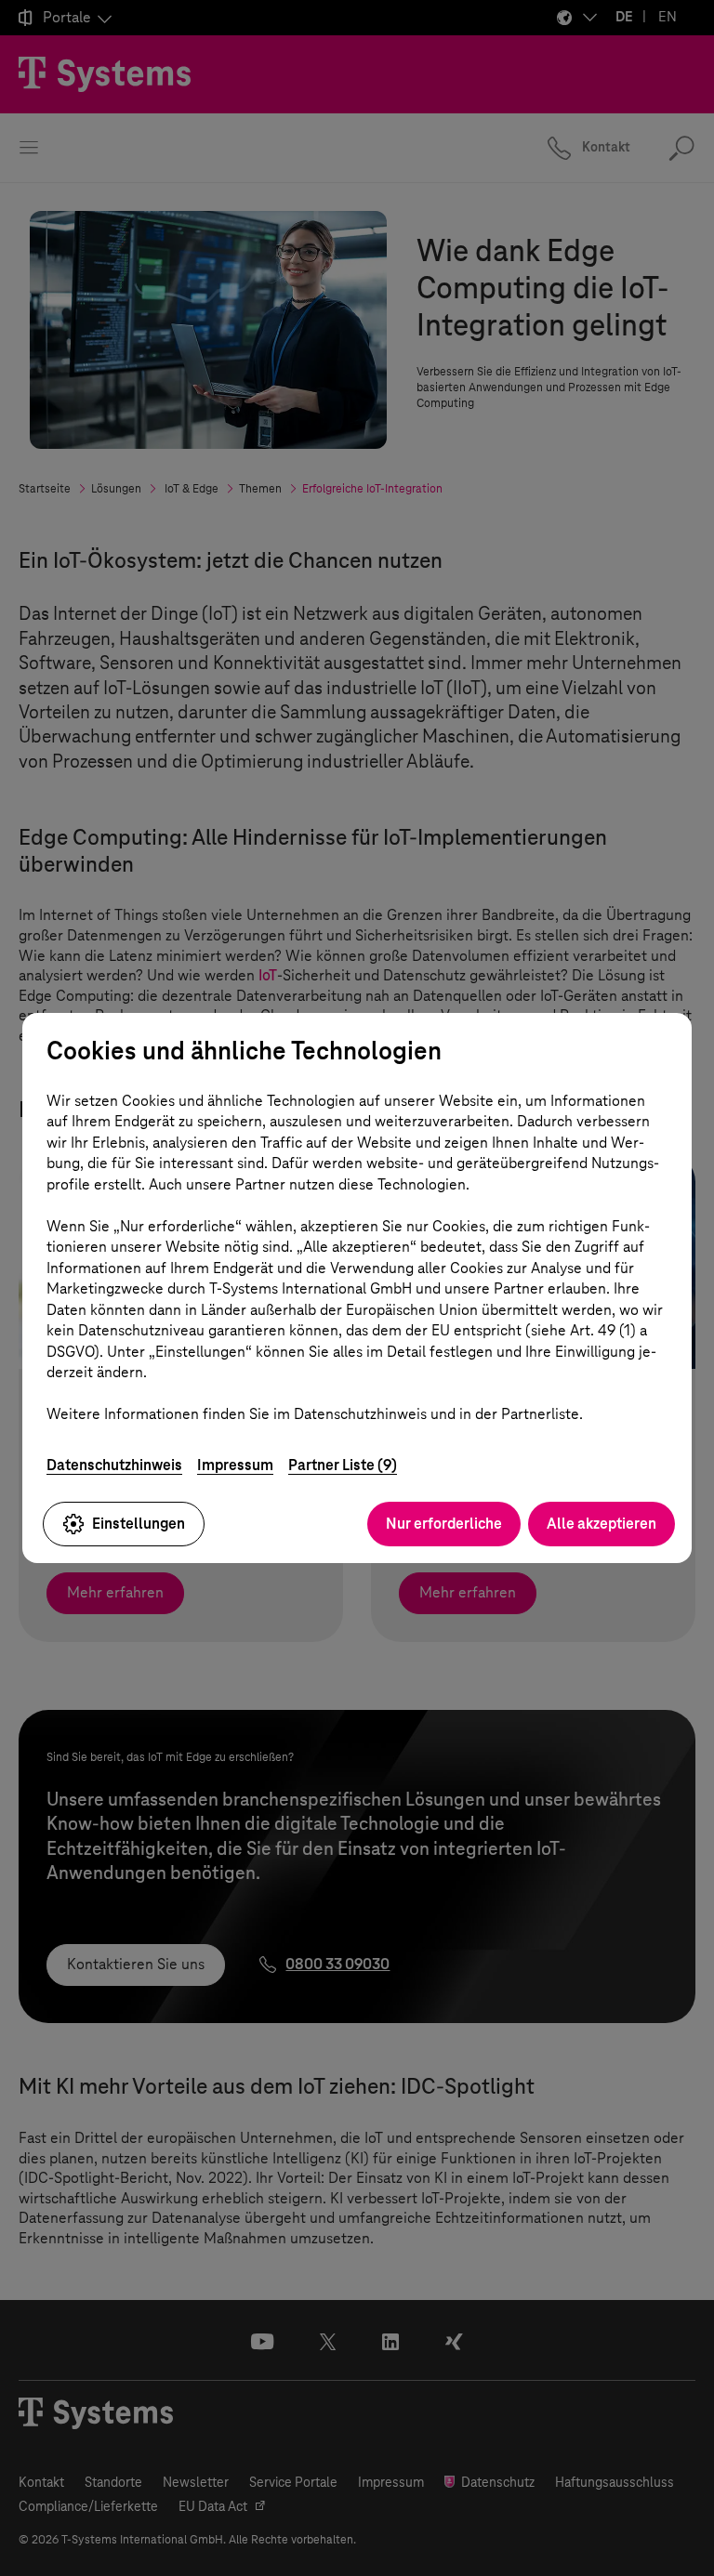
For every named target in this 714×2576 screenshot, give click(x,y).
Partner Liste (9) (343, 1465)
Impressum (235, 1465)
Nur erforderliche (444, 1524)
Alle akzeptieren (602, 1524)
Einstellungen (139, 1524)
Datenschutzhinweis (114, 1465)
